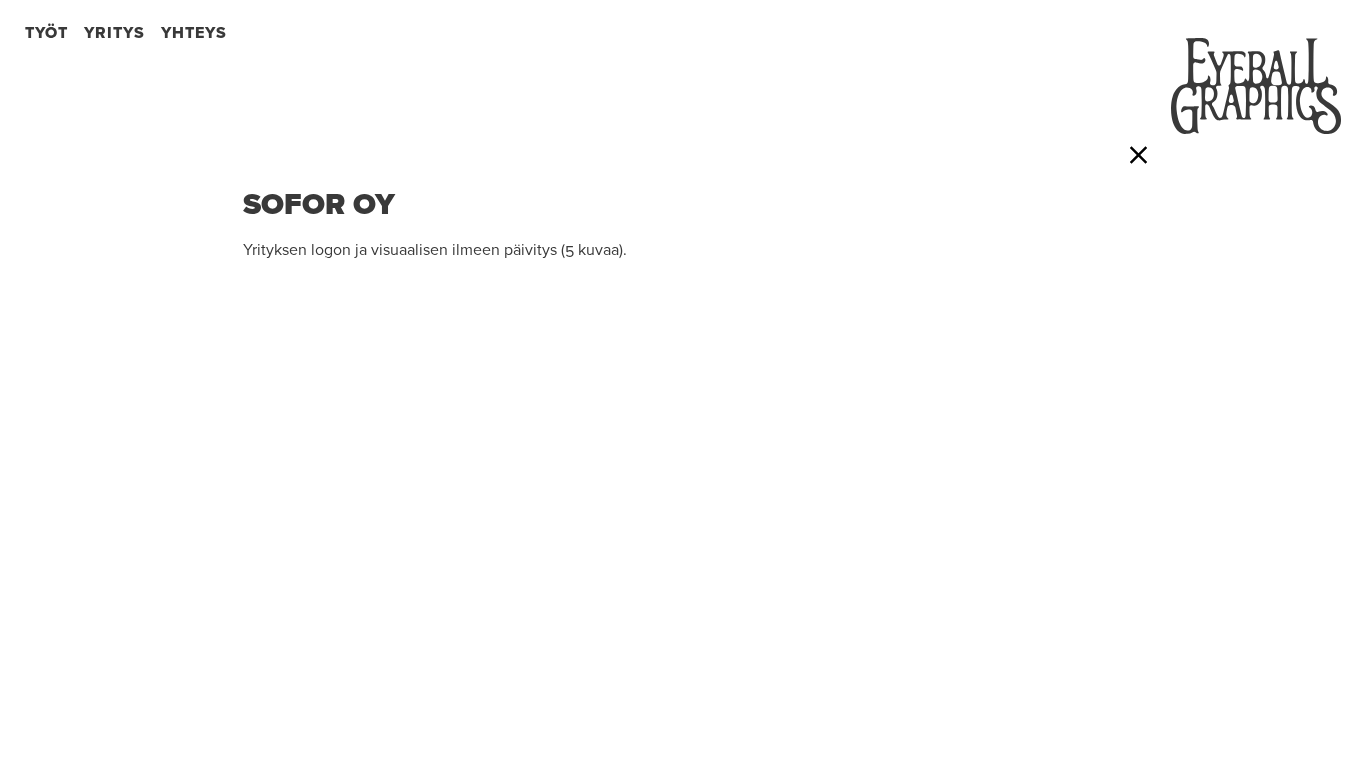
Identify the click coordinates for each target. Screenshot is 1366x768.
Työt (46, 33)
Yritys (114, 33)
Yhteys (194, 33)
